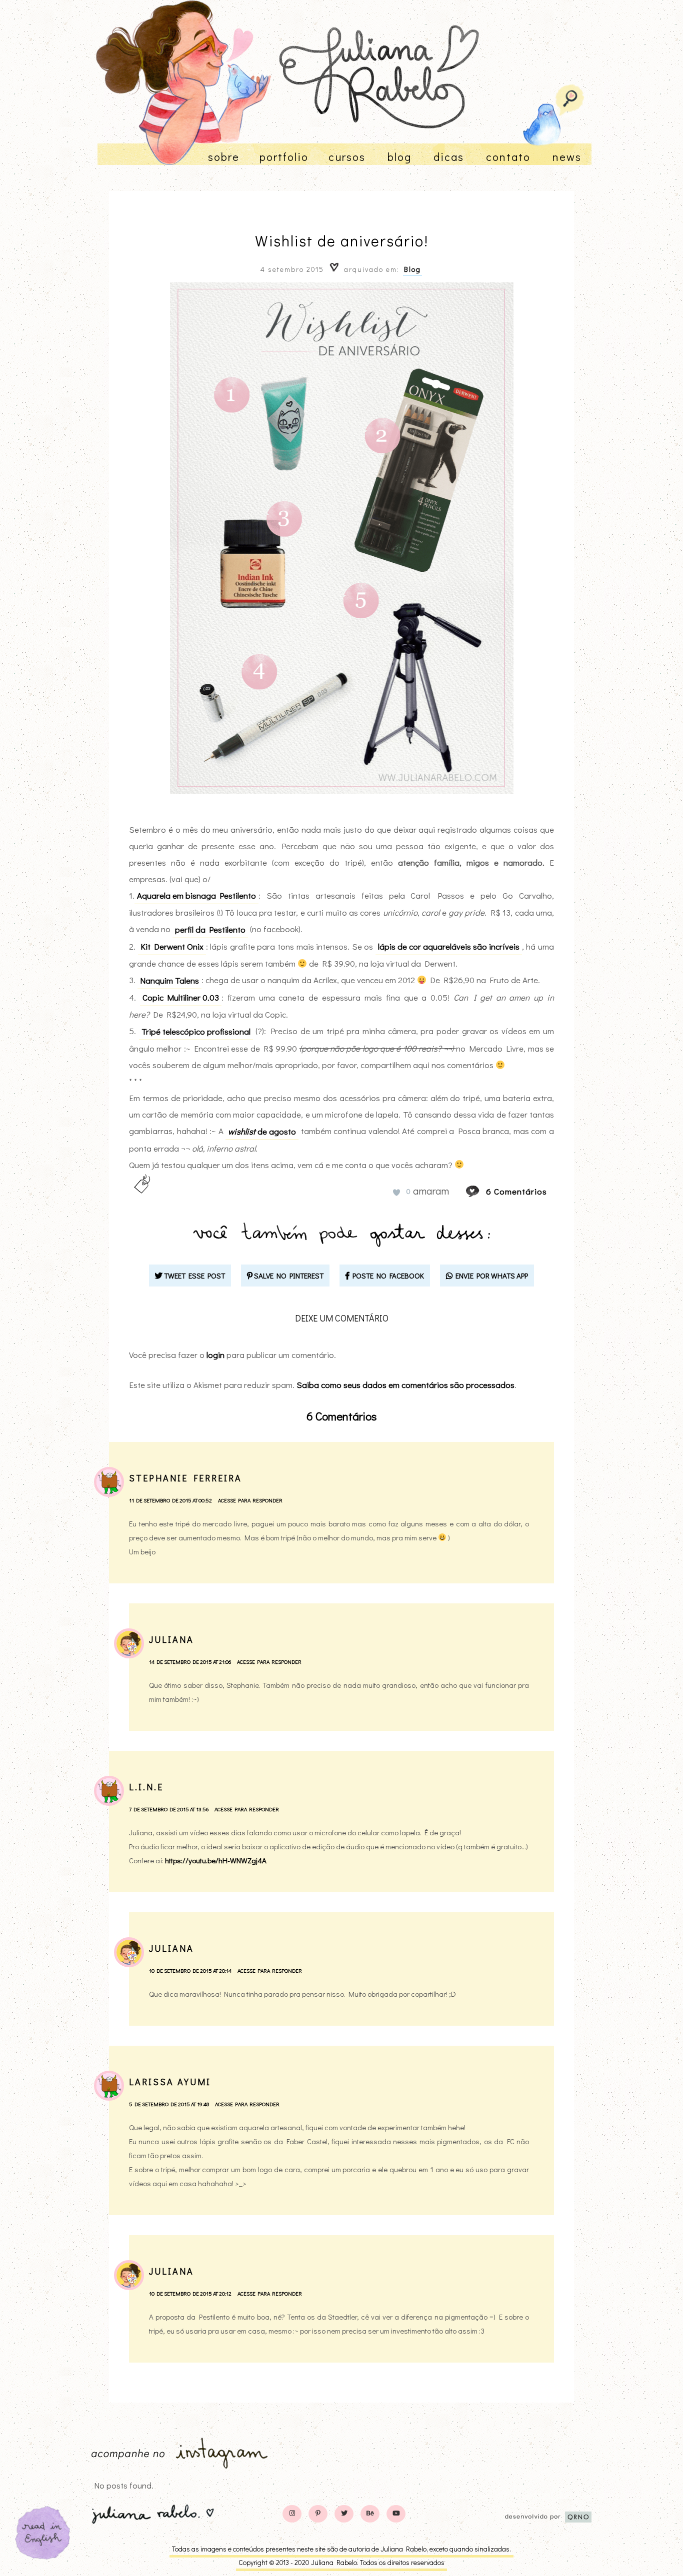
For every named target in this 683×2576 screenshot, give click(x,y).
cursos (347, 157)
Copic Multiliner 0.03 (181, 997)
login (215, 1355)
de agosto (262, 1131)
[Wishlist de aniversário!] (482, 1191)
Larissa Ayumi (170, 2082)
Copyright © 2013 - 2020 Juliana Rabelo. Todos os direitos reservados (341, 2562)
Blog (412, 269)
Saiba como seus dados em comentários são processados (405, 1385)
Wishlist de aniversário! (342, 241)
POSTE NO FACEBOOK (387, 1276)
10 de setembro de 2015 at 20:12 (190, 2293)
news (567, 157)
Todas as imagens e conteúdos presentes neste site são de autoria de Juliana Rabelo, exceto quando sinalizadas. (341, 2549)
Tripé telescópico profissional (196, 1031)
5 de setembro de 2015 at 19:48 (169, 2104)
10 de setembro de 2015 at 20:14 (190, 1970)
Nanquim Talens (169, 980)
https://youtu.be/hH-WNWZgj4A (216, 1860)
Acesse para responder (250, 1500)
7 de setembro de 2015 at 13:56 (169, 1809)
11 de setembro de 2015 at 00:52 (170, 1500)
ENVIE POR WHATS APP (490, 1276)
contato (508, 157)
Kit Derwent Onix (172, 946)
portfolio (284, 157)
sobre (224, 157)
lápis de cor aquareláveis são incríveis (449, 946)
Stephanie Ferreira (185, 1478)
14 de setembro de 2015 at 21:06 (190, 1662)
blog (399, 157)
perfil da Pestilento (210, 929)
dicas (449, 157)
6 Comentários (516, 1191)
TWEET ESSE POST (194, 1276)
